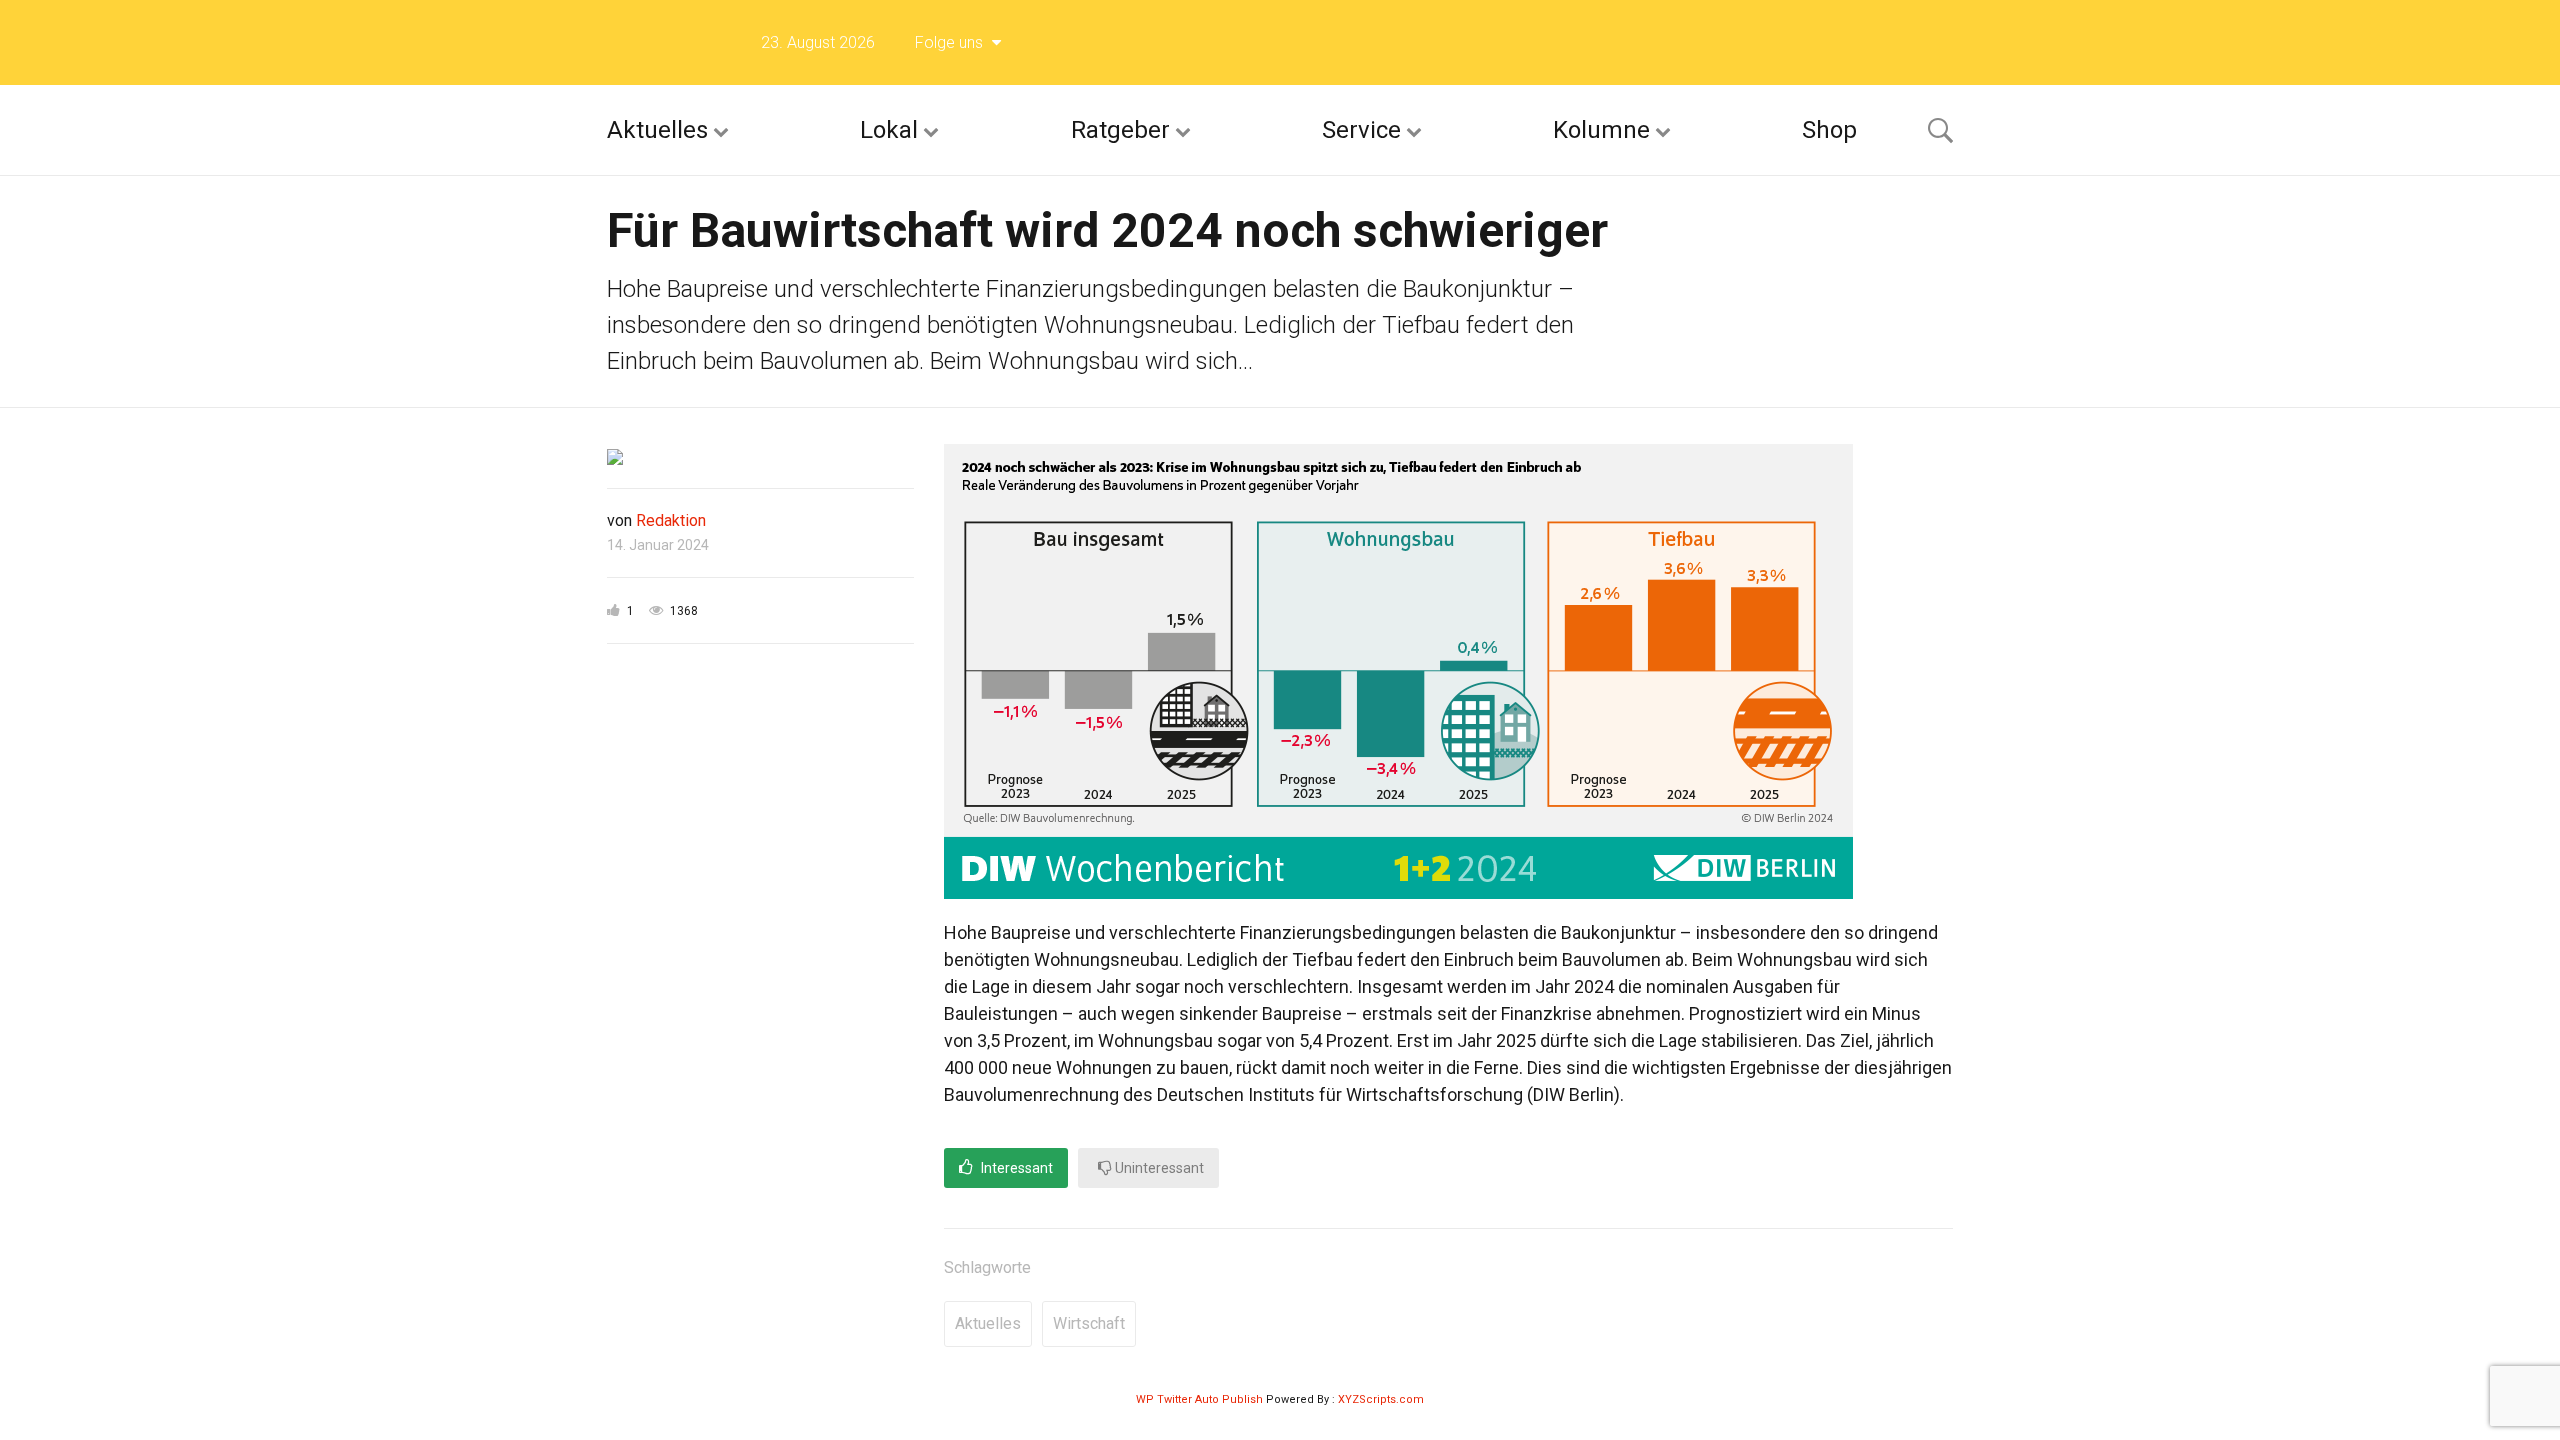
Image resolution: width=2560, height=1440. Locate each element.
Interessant (1015, 1168)
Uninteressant (1158, 1168)
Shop (1829, 130)
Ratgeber (1120, 130)
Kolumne (1601, 130)
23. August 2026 (818, 42)
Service (1361, 130)
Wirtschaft (1089, 1323)
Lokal (889, 130)
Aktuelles (657, 130)
